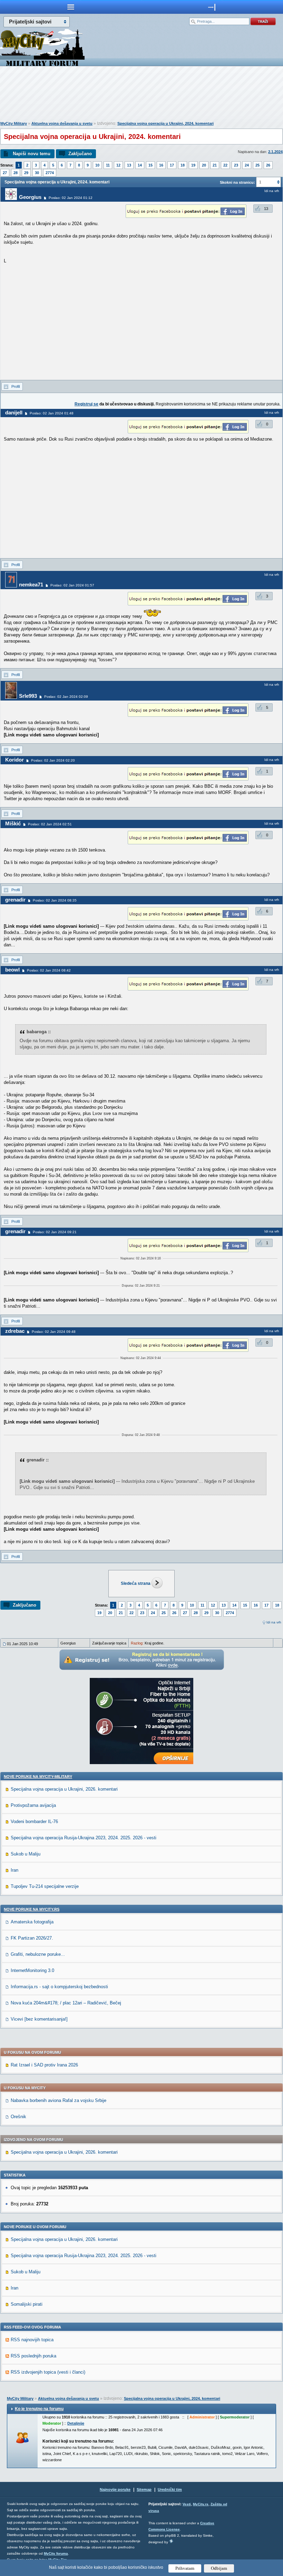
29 (26, 173)
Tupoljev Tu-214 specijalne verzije (45, 1886)
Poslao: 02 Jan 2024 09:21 (55, 1232)
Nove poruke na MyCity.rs (32, 1909)
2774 (50, 173)
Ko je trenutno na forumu (39, 2409)
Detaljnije (76, 2423)
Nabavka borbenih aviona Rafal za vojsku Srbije (58, 2100)
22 (225, 165)
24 (247, 165)
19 (193, 165)
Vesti (187, 2504)
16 (161, 165)
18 (183, 165)
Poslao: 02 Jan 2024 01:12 (71, 198)
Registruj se (86, 404)
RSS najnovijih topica (32, 2340)
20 (204, 165)
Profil (16, 386)
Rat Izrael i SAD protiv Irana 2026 (44, 2065)
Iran (14, 1870)
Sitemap (144, 2489)
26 (268, 165)
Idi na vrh (274, 1622)
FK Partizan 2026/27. (32, 1938)
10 (97, 165)
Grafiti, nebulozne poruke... (38, 1954)
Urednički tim (170, 2489)
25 (257, 165)
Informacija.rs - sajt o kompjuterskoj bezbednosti (59, 1987)
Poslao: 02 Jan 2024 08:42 (49, 970)
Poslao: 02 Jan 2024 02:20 (53, 760)
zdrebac (15, 1331)
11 (108, 165)
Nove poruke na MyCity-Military (38, 1777)
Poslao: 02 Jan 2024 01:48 (52, 413)
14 (140, 165)
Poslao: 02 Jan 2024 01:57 (72, 585)
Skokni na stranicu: (237, 182)
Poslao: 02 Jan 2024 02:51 (50, 824)
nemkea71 (31, 585)
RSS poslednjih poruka (33, 2356)
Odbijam (219, 2568)
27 (5, 173)
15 (150, 165)
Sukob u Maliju (26, 1854)
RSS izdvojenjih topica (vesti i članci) (48, 2372)
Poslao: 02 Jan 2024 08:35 (55, 900)
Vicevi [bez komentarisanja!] (39, 2019)
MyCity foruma (56, 2553)
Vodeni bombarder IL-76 (34, 1822)
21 (215, 165)
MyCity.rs (201, 2504)
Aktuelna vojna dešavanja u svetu (62, 123)
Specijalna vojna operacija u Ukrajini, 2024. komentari (165, 123)
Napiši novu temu (32, 154)
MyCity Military (14, 123)
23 (236, 165)
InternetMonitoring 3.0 (32, 1970)
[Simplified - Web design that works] (171, 2541)
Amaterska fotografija (32, 1922)
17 (172, 165)
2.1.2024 (275, 152)
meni (71, 7)
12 (118, 165)
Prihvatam (185, 2568)
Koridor (14, 760)
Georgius (30, 197)
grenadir (15, 900)
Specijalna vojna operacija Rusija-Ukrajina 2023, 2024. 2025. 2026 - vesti (84, 1838)
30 (37, 173)
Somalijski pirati (27, 2304)
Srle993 (28, 696)
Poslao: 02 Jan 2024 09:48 (54, 1332)
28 (16, 173)
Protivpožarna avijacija (33, 1805)
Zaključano (80, 154)
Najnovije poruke (115, 2489)
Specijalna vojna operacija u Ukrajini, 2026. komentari (64, 1789)
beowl (12, 970)
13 (129, 165)
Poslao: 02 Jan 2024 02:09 (66, 697)
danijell (14, 412)
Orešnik (18, 2117)
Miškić (13, 823)
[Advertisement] (141, 95)
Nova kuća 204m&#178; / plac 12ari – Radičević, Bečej (66, 2003)
